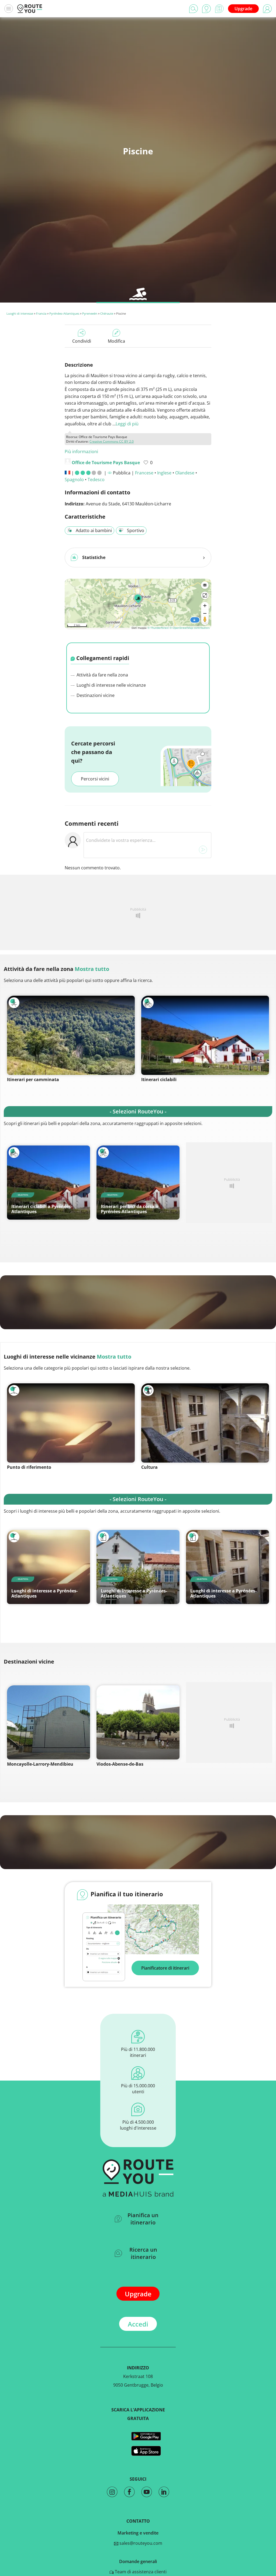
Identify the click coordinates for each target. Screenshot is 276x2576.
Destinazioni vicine (95, 695)
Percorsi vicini (95, 779)
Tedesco (96, 480)
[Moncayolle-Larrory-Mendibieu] (49, 1722)
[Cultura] (205, 1423)
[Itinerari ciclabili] (205, 1035)
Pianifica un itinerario (143, 2219)
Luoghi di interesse (20, 313)
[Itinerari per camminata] (71, 1035)
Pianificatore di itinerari (165, 1968)
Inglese (164, 473)
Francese (144, 473)
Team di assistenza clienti (140, 2572)
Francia (41, 313)
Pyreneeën (90, 313)
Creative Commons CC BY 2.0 (112, 441)
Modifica (116, 341)
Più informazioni (81, 452)
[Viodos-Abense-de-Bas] (138, 1722)
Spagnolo (74, 480)
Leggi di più (127, 424)
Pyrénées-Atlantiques (64, 313)
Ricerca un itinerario (143, 2253)
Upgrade (243, 9)
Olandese (185, 473)
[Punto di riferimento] (71, 1423)
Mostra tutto (92, 969)
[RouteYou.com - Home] (30, 9)
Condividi (82, 341)
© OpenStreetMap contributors (190, 628)
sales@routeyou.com (140, 2543)
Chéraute (107, 313)
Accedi (138, 2324)
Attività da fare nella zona (102, 675)
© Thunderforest (158, 628)
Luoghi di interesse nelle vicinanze (111, 685)
